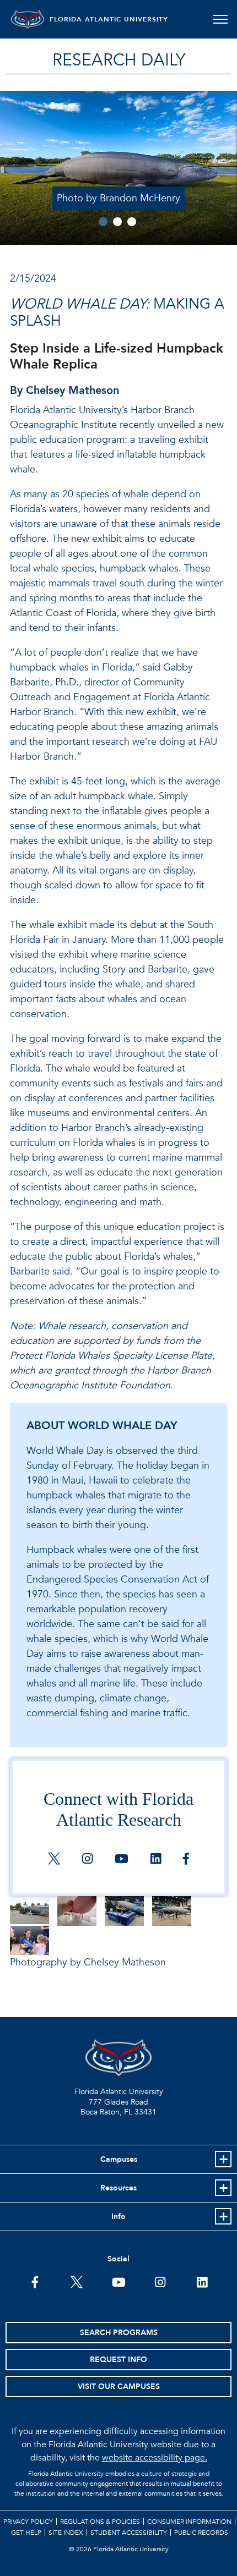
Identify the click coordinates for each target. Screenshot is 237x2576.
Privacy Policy (28, 2522)
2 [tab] (117, 222)
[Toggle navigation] (220, 19)
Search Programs (119, 2333)
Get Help (26, 2533)
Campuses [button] (119, 2159)
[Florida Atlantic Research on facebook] (186, 1860)
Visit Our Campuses (119, 2386)
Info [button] (118, 2217)
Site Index (66, 2533)
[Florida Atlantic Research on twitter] (54, 1860)
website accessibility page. (155, 2458)
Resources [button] (118, 2188)
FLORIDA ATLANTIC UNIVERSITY (109, 19)
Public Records (201, 2533)
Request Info (118, 2360)
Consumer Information (189, 2522)
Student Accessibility (129, 2533)
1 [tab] (103, 222)
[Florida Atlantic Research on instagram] (87, 1860)
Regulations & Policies (100, 2522)
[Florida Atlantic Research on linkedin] (156, 1860)
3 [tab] (132, 222)
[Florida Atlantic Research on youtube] (122, 1860)
